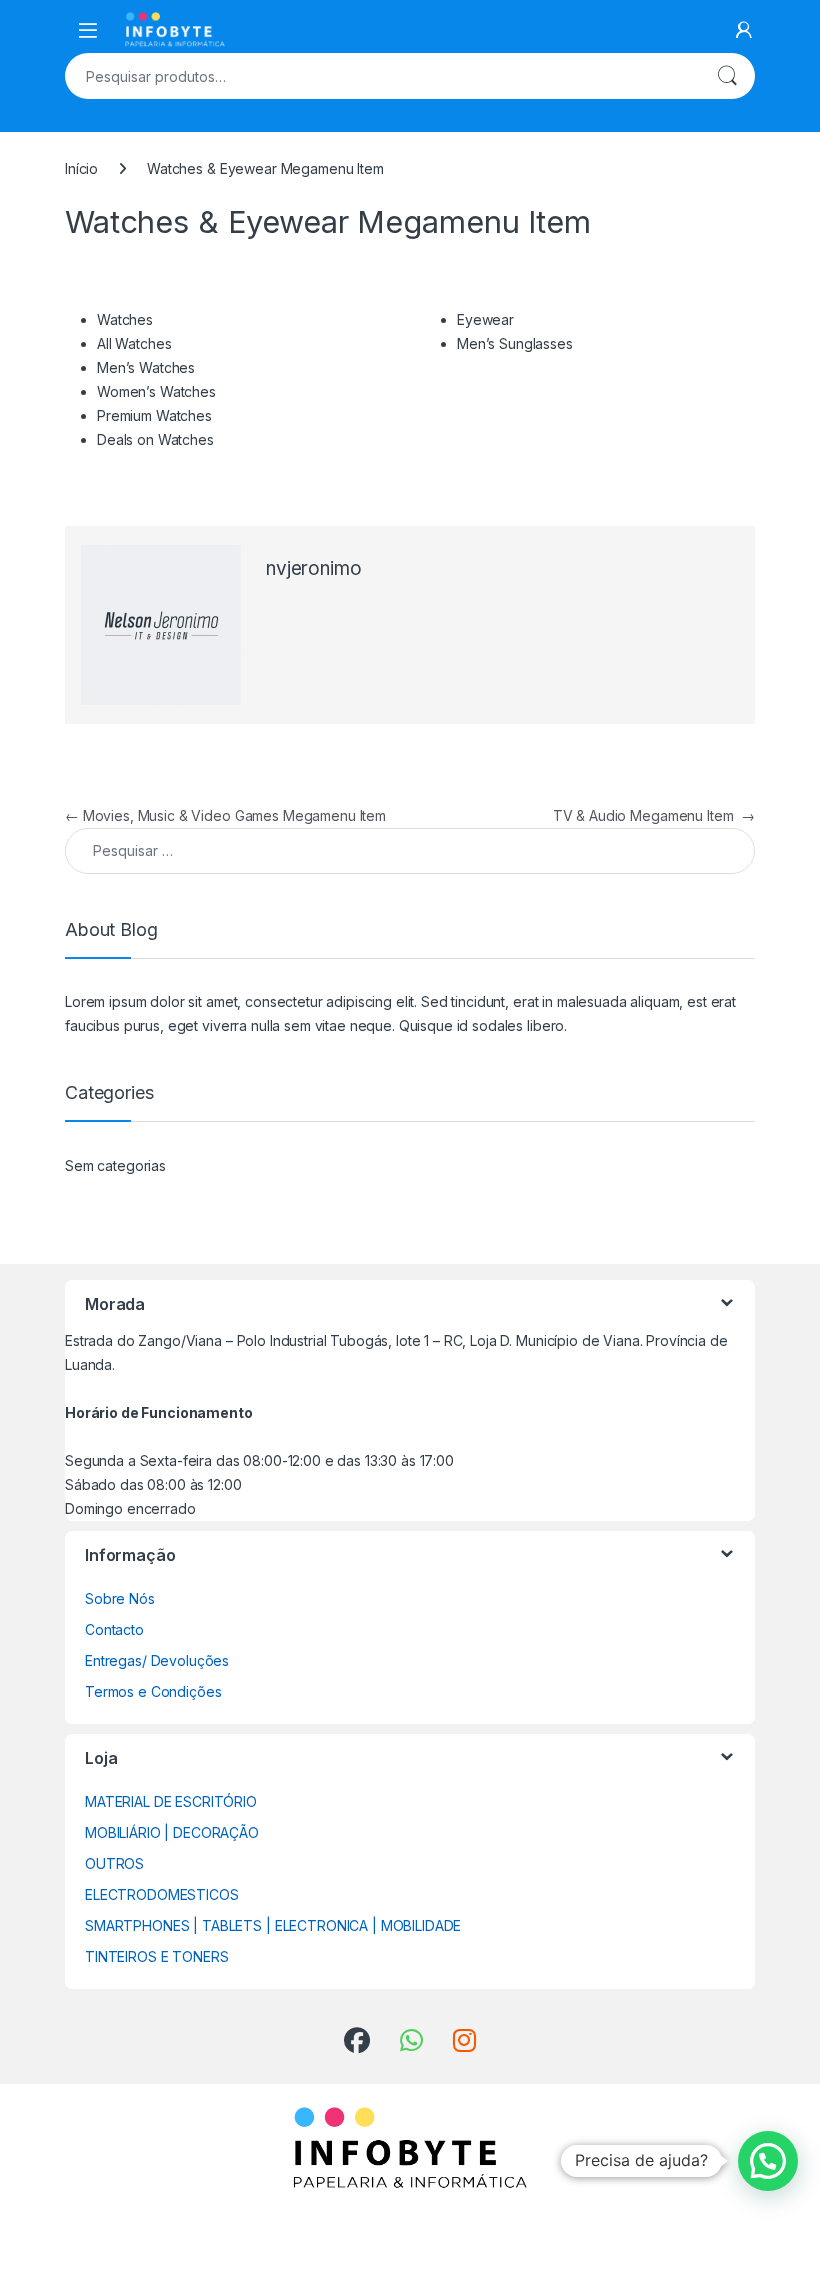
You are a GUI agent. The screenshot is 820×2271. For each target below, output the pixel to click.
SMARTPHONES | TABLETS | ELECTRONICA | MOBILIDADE (273, 1925)
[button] (768, 2161)
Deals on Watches (155, 439)
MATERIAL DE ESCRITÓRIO (171, 1801)
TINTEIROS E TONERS (156, 1956)
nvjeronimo (314, 568)
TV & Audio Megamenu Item (654, 815)
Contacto (114, 1629)
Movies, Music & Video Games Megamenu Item (225, 815)
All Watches (134, 343)
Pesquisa (727, 76)
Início (81, 168)
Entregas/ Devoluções (157, 1660)
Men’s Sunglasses (515, 343)
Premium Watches (154, 415)
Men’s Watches (146, 367)
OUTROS (114, 1863)
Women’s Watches (156, 391)
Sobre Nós (120, 1598)
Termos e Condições (153, 1691)
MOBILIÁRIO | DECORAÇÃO (172, 1832)
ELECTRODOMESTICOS (162, 1894)
